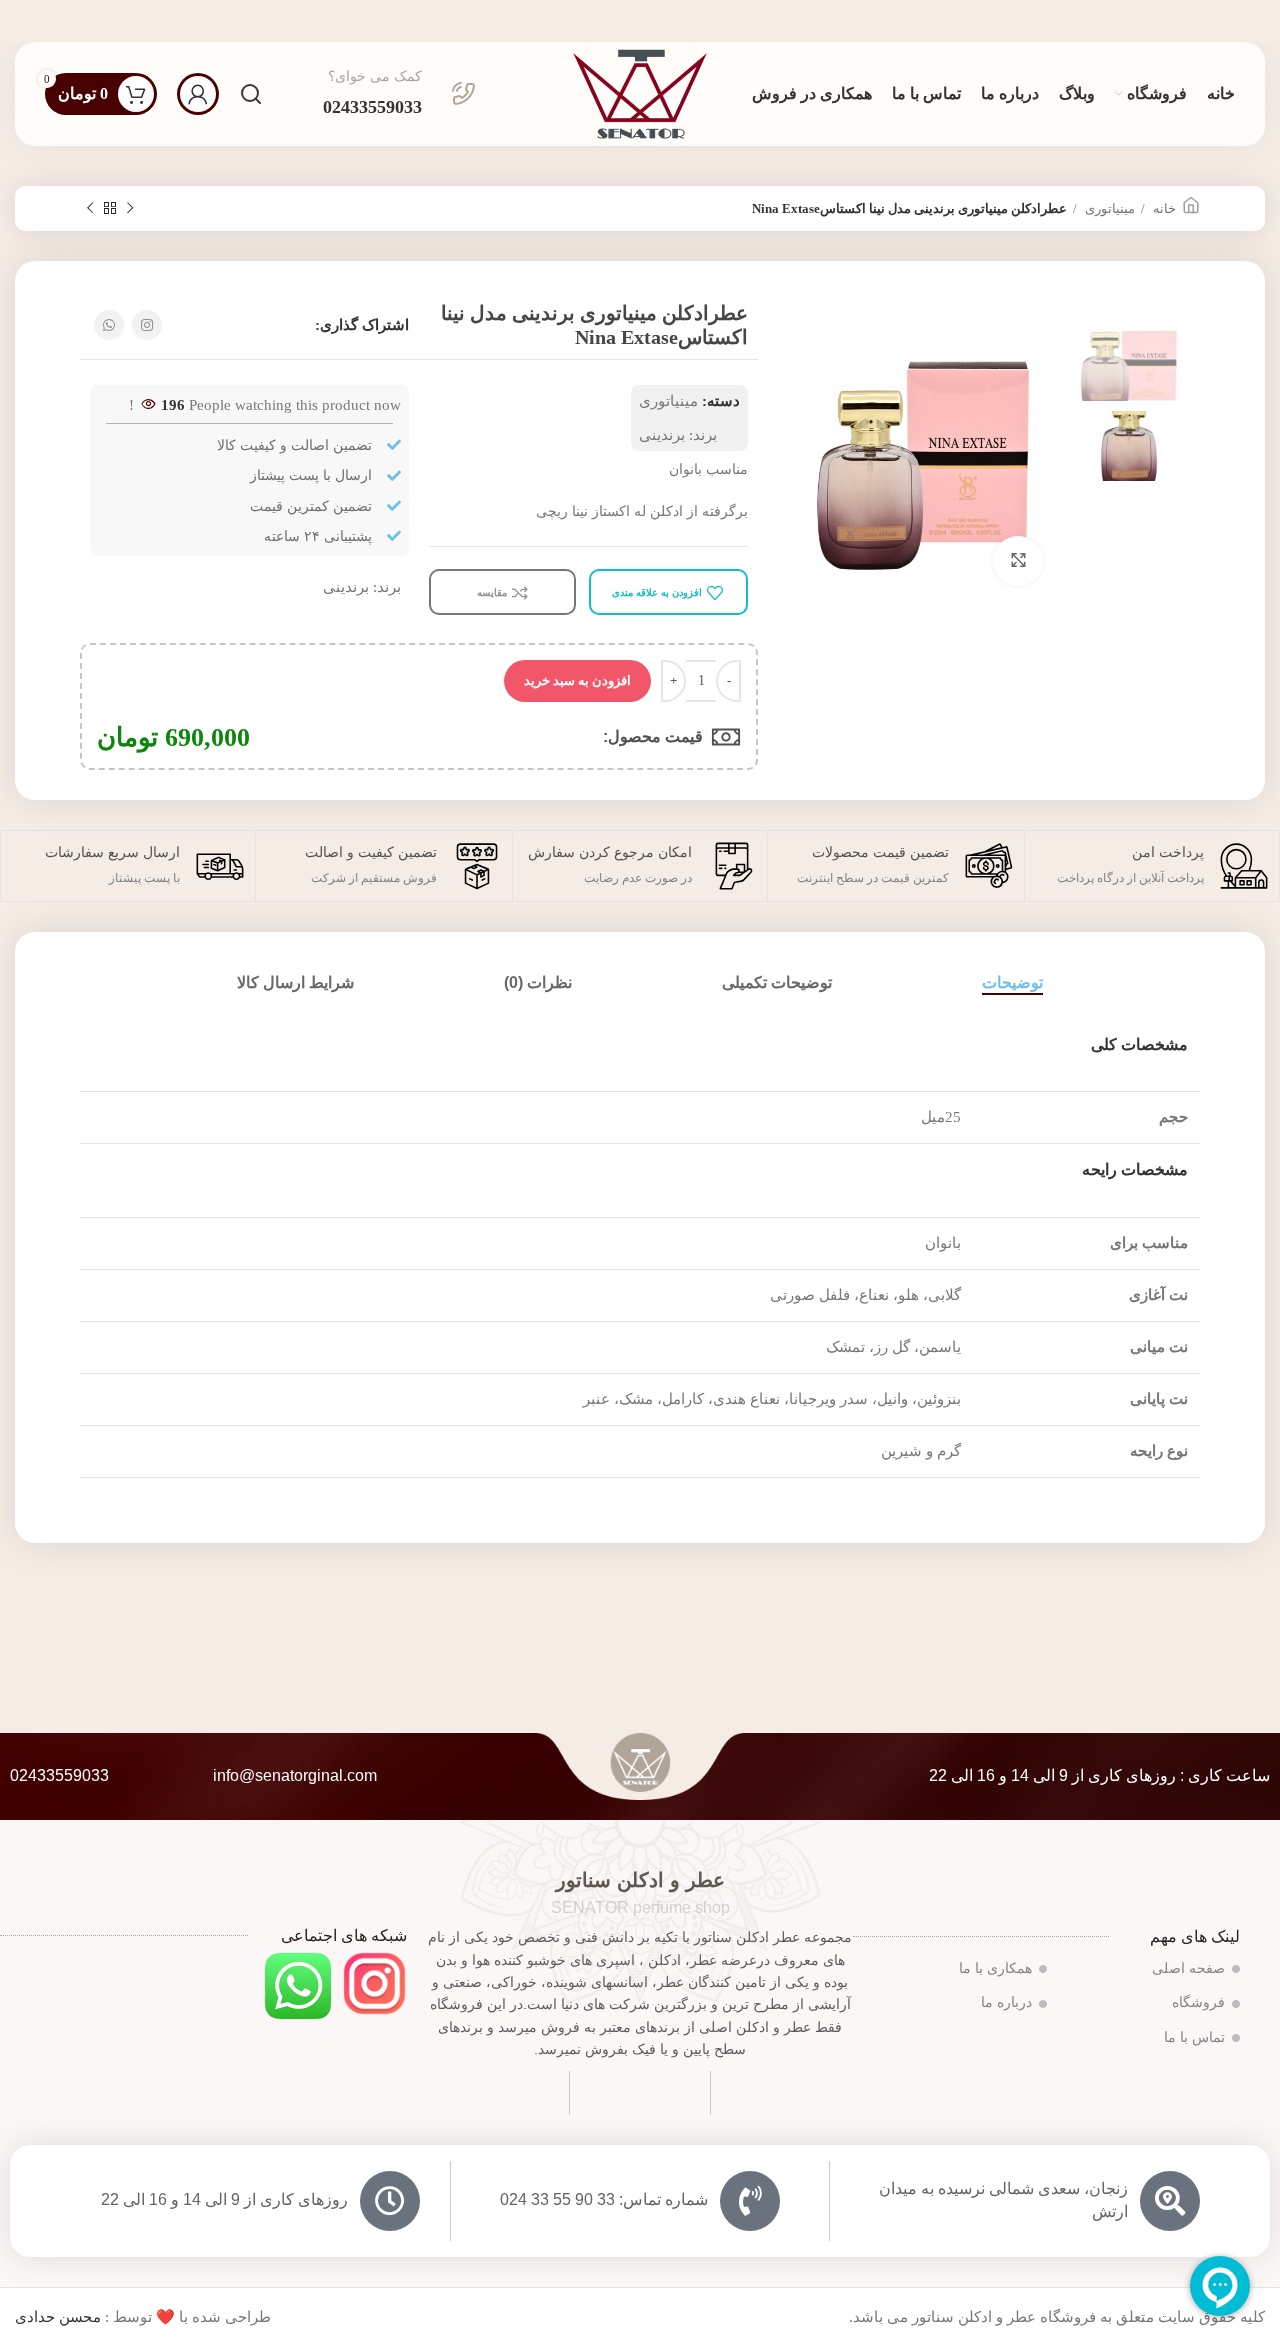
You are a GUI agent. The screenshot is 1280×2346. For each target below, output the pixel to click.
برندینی (662, 435)
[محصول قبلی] (130, 209)
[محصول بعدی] (90, 209)
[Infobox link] (399, 94)
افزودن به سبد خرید (577, 680)
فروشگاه (1198, 2002)
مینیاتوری (1108, 208)
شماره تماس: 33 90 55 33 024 (604, 2199)
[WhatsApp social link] (109, 325)
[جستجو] (251, 94)
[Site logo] (640, 92)
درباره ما (1006, 2002)
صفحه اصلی (1188, 1968)
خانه (1163, 208)
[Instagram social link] (147, 325)
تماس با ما (1194, 2037)
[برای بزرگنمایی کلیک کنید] (1018, 561)
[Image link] (374, 1982)
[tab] (1012, 982)
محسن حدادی (58, 2317)
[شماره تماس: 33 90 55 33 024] (750, 2201)
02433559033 (59, 1775)
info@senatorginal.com (295, 1775)
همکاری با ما (995, 1968)
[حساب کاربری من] (198, 94)
